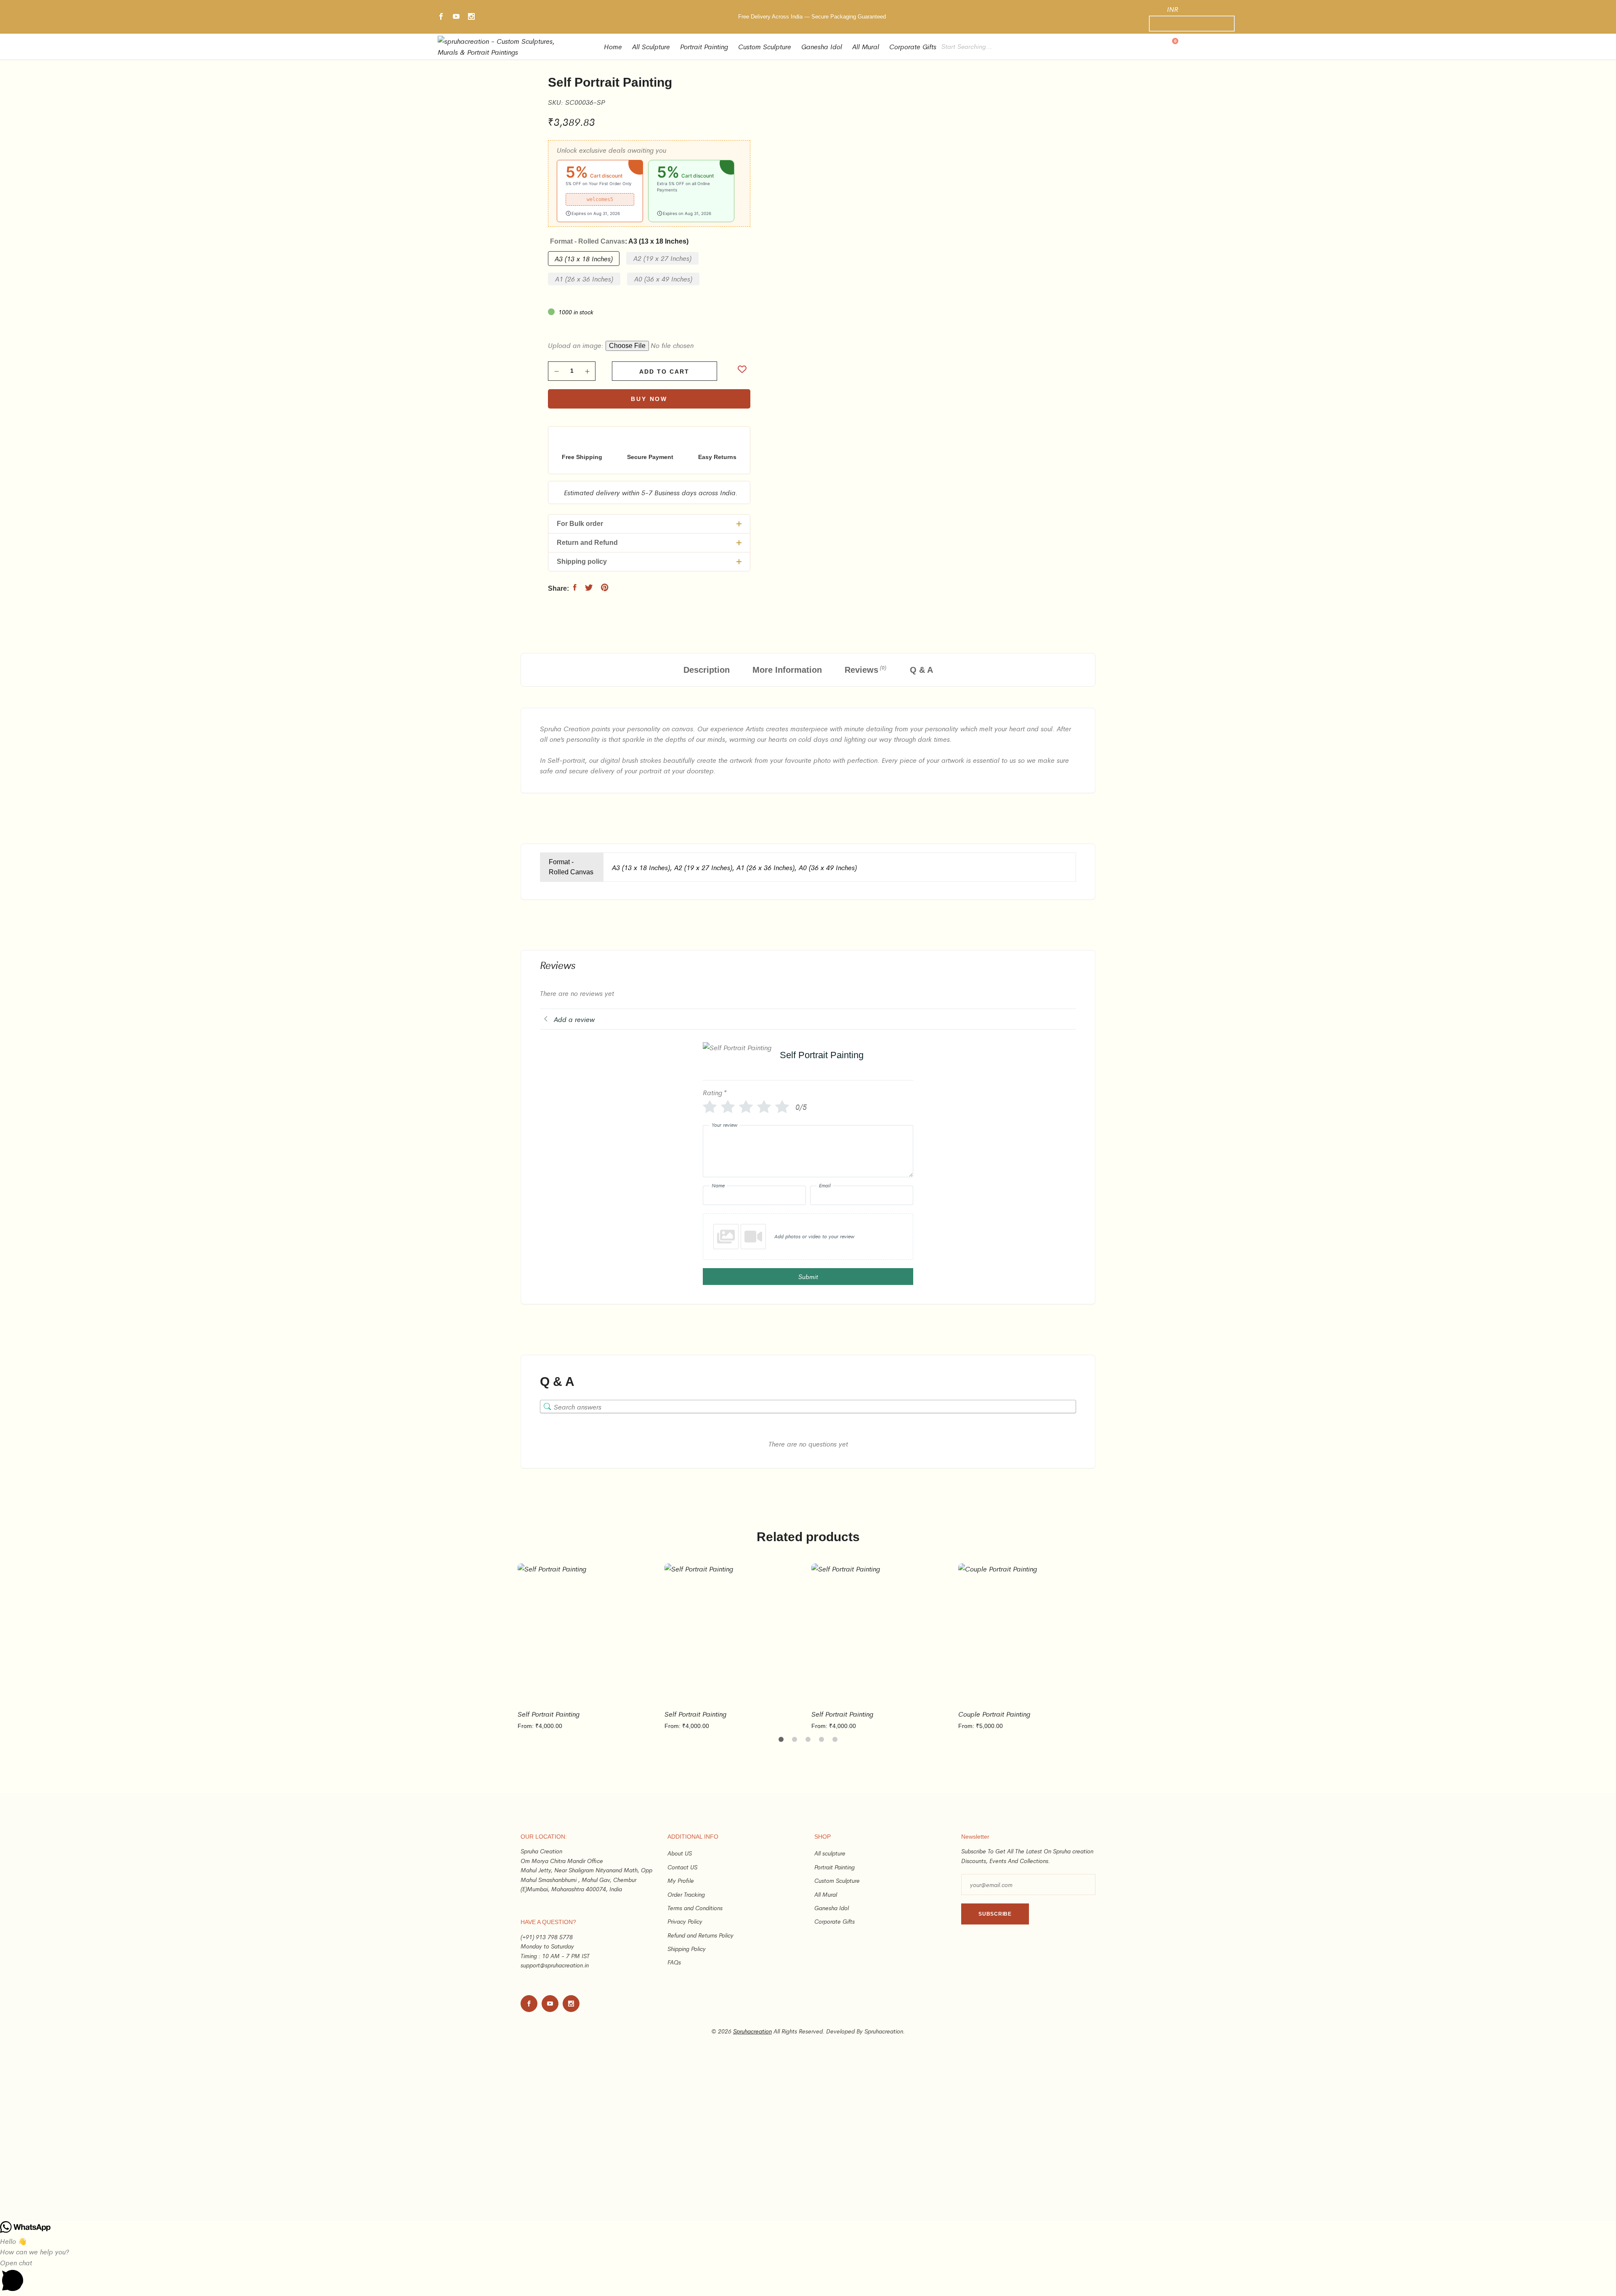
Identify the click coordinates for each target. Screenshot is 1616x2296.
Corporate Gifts (913, 46)
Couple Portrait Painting (994, 1714)
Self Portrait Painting (549, 1714)
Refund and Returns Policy (700, 1935)
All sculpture (830, 1853)
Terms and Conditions (695, 1908)
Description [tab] (707, 670)
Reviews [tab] (865, 669)
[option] (588, 1647)
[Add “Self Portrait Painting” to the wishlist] (742, 370)
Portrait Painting (704, 46)
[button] (600, 191)
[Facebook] (441, 17)
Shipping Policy (687, 1948)
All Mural (866, 46)
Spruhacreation (752, 2031)
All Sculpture (651, 46)
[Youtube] (456, 17)
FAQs (674, 1962)
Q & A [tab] (921, 670)
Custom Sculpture (765, 46)
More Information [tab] (787, 670)
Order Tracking (686, 1894)
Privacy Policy (685, 1921)
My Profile (681, 1880)
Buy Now (649, 399)
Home (613, 46)
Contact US (682, 1867)
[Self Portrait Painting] (575, 587)
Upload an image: (577, 345)
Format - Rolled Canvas (619, 241)
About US (680, 1853)
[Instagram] (471, 17)
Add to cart (664, 372)
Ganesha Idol (822, 46)
